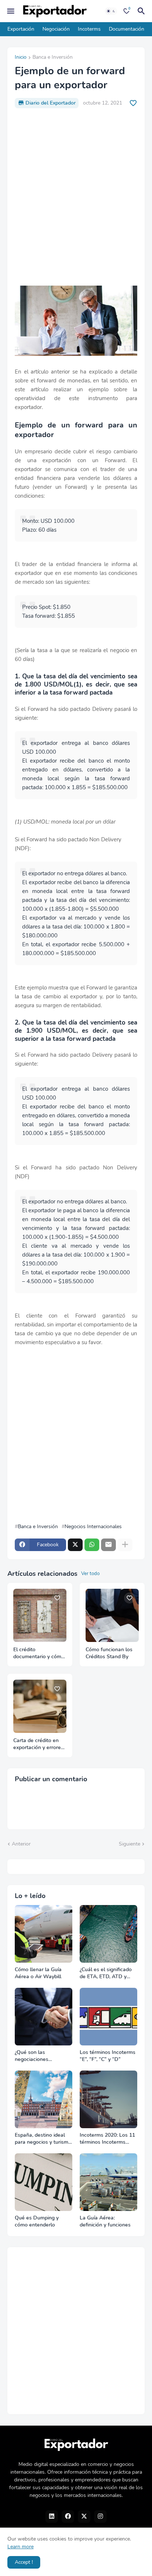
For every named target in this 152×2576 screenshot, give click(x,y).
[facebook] (68, 2517)
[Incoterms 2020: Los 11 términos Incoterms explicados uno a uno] (108, 2099)
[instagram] (100, 2517)
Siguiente (129, 1844)
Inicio (21, 58)
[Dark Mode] (111, 11)
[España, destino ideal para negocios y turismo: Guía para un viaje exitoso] (44, 2099)
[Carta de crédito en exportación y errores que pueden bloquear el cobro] (40, 1706)
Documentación (127, 29)
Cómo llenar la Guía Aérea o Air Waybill (38, 1973)
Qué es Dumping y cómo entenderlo (37, 2221)
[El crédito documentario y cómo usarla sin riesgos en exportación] (40, 1615)
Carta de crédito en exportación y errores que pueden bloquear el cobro (39, 1744)
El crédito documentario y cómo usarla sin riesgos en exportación (39, 1653)
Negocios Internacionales (93, 1527)
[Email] (108, 1545)
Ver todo (90, 1574)
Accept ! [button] (24, 2562)
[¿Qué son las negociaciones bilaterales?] (44, 2017)
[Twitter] (75, 1545)
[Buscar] (142, 11)
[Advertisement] (76, 197)
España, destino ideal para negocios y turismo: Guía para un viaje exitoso (44, 2139)
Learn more (20, 2547)
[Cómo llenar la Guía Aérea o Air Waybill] (44, 1934)
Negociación (56, 29)
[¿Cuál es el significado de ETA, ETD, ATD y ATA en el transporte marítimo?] (108, 1934)
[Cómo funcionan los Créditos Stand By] (112, 1615)
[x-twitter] (84, 2517)
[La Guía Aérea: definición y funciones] (108, 2182)
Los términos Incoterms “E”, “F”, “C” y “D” (108, 2056)
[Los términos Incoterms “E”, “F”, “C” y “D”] (108, 2017)
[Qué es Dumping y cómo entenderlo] (44, 2182)
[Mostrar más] (125, 1545)
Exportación (21, 29)
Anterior (21, 1844)
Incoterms (89, 29)
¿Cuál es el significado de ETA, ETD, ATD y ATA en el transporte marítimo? (106, 1973)
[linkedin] (52, 2517)
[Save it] (133, 103)
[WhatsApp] (92, 1545)
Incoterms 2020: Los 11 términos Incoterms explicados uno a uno (107, 2139)
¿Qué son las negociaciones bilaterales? (32, 2056)
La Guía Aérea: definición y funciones (105, 2221)
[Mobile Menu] (11, 11)
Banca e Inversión (53, 58)
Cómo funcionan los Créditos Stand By (109, 1653)
